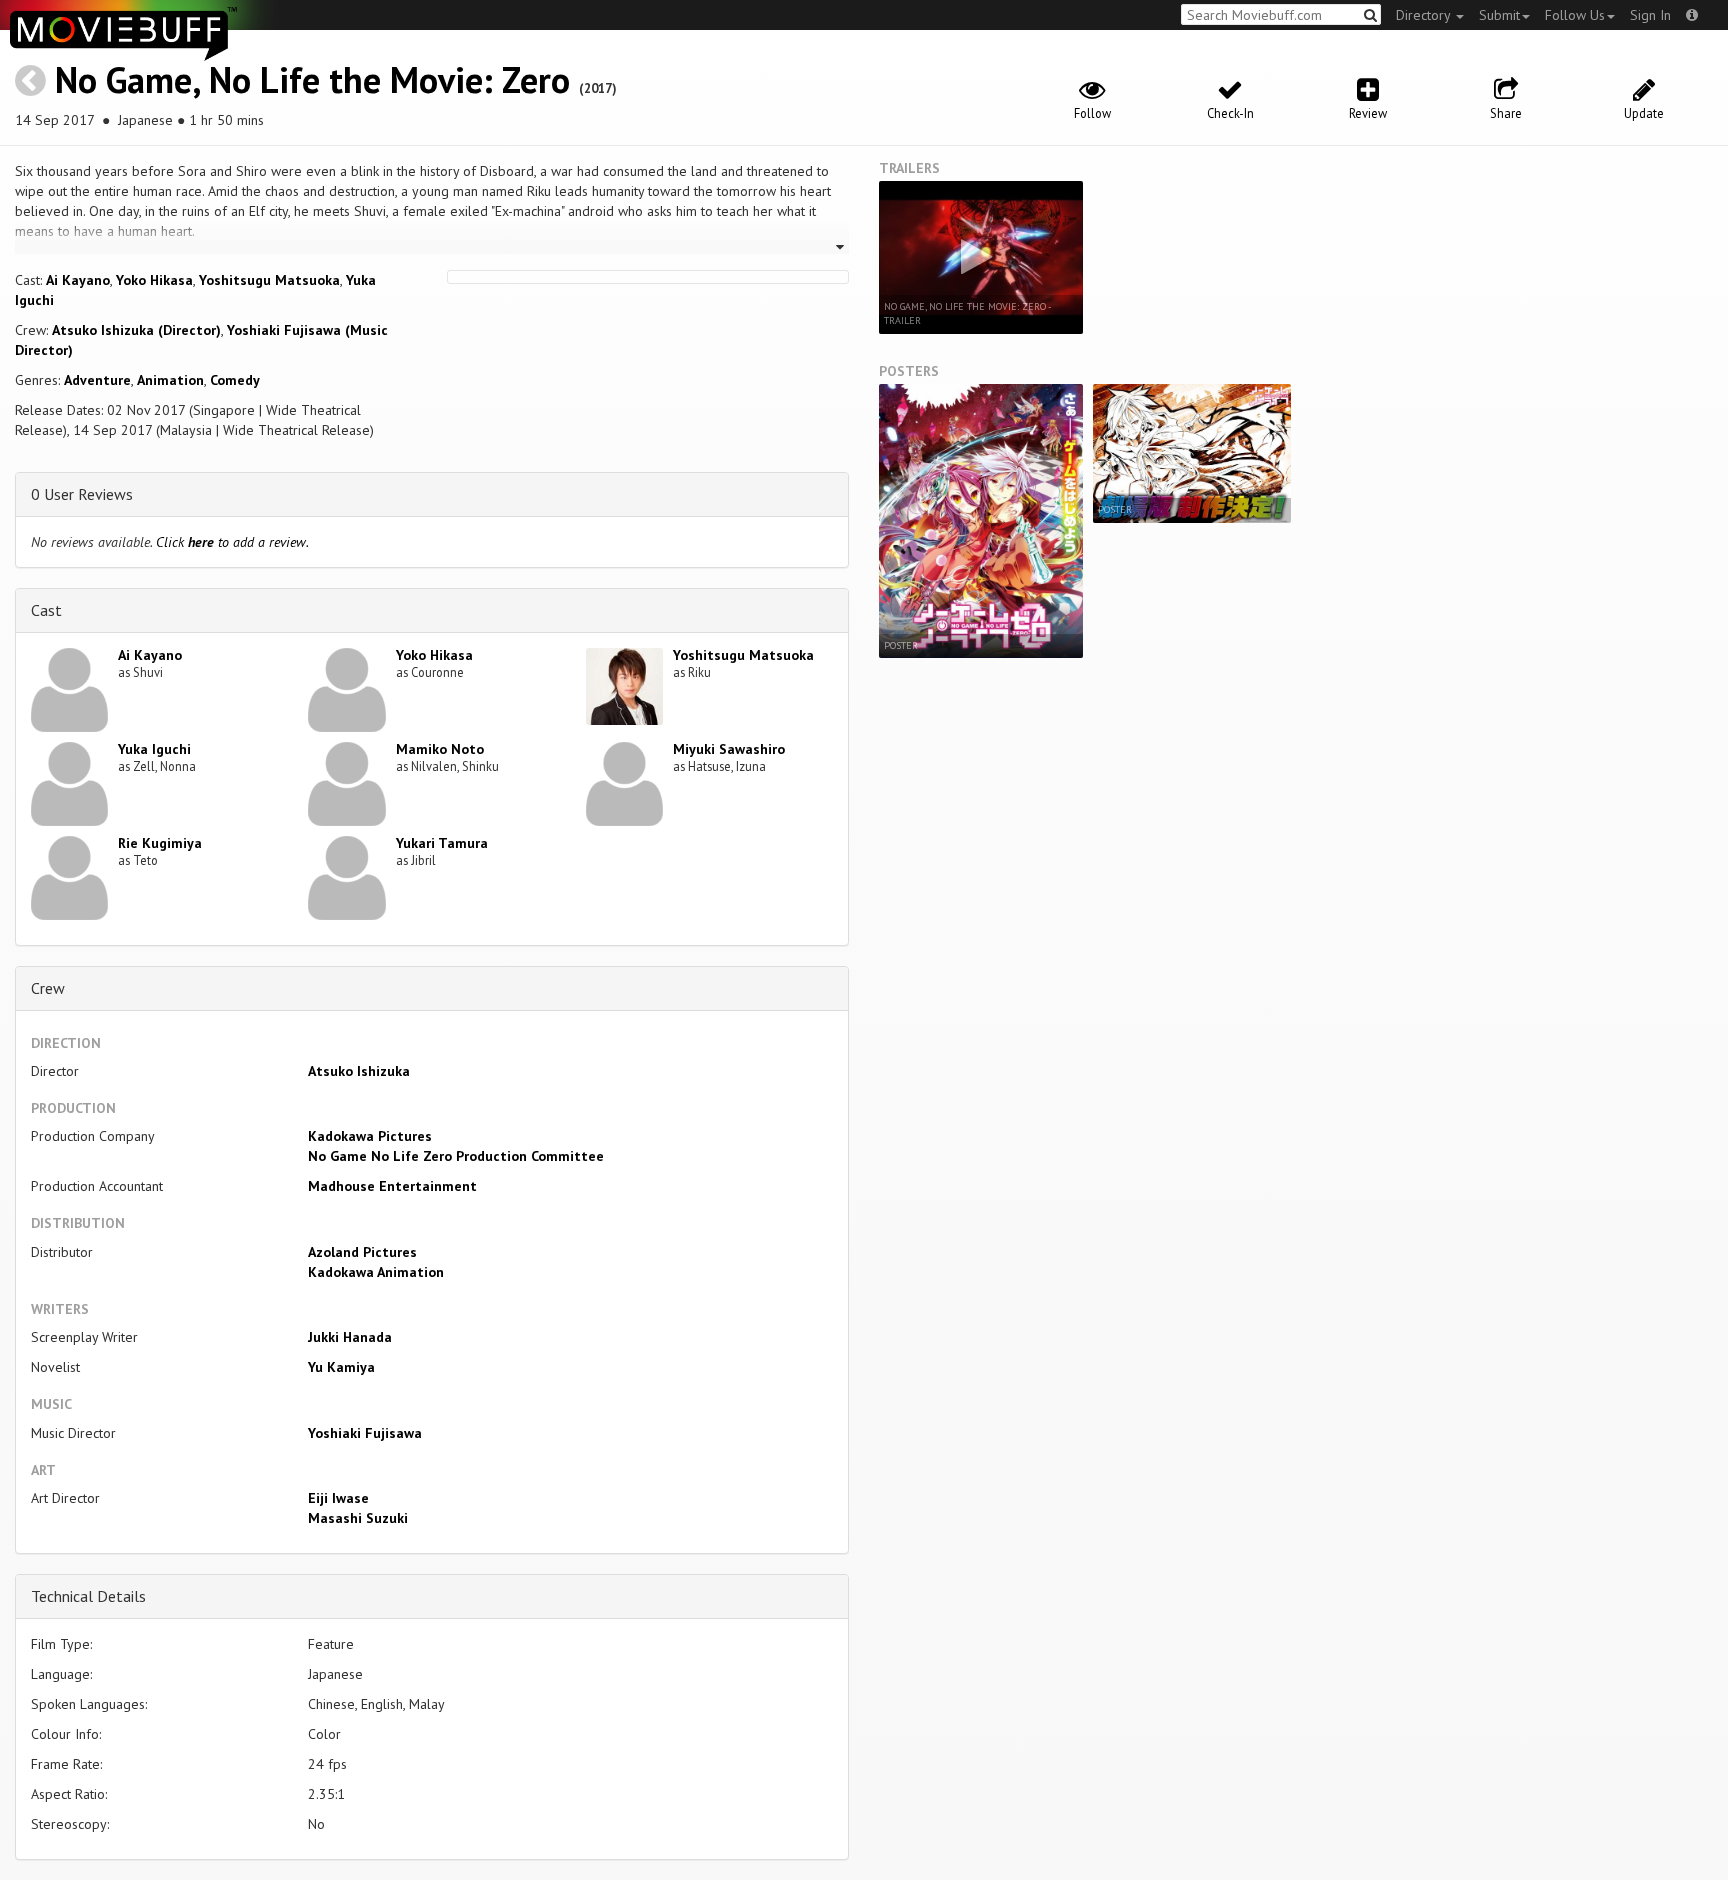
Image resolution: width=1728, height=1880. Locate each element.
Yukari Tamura (442, 843)
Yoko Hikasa (154, 280)
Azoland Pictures (362, 1252)
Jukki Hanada (350, 1337)
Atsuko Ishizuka (359, 1071)
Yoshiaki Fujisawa (365, 1433)
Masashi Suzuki (358, 1518)
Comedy (235, 380)
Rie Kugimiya (160, 843)
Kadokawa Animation (376, 1272)
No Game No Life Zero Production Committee (456, 1156)
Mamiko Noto (440, 749)
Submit (1499, 15)
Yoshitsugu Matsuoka (269, 280)
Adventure (97, 380)
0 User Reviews (82, 494)
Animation (170, 380)
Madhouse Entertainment (392, 1186)
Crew (48, 988)
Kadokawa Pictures (370, 1136)
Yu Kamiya (341, 1367)
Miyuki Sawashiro (729, 749)
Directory (1425, 15)
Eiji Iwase (338, 1498)
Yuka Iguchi (154, 749)
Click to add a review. (232, 542)
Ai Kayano (78, 280)
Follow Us (1575, 15)
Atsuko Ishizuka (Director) (136, 330)
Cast (46, 610)
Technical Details (88, 1596)
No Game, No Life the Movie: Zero (312, 79)
